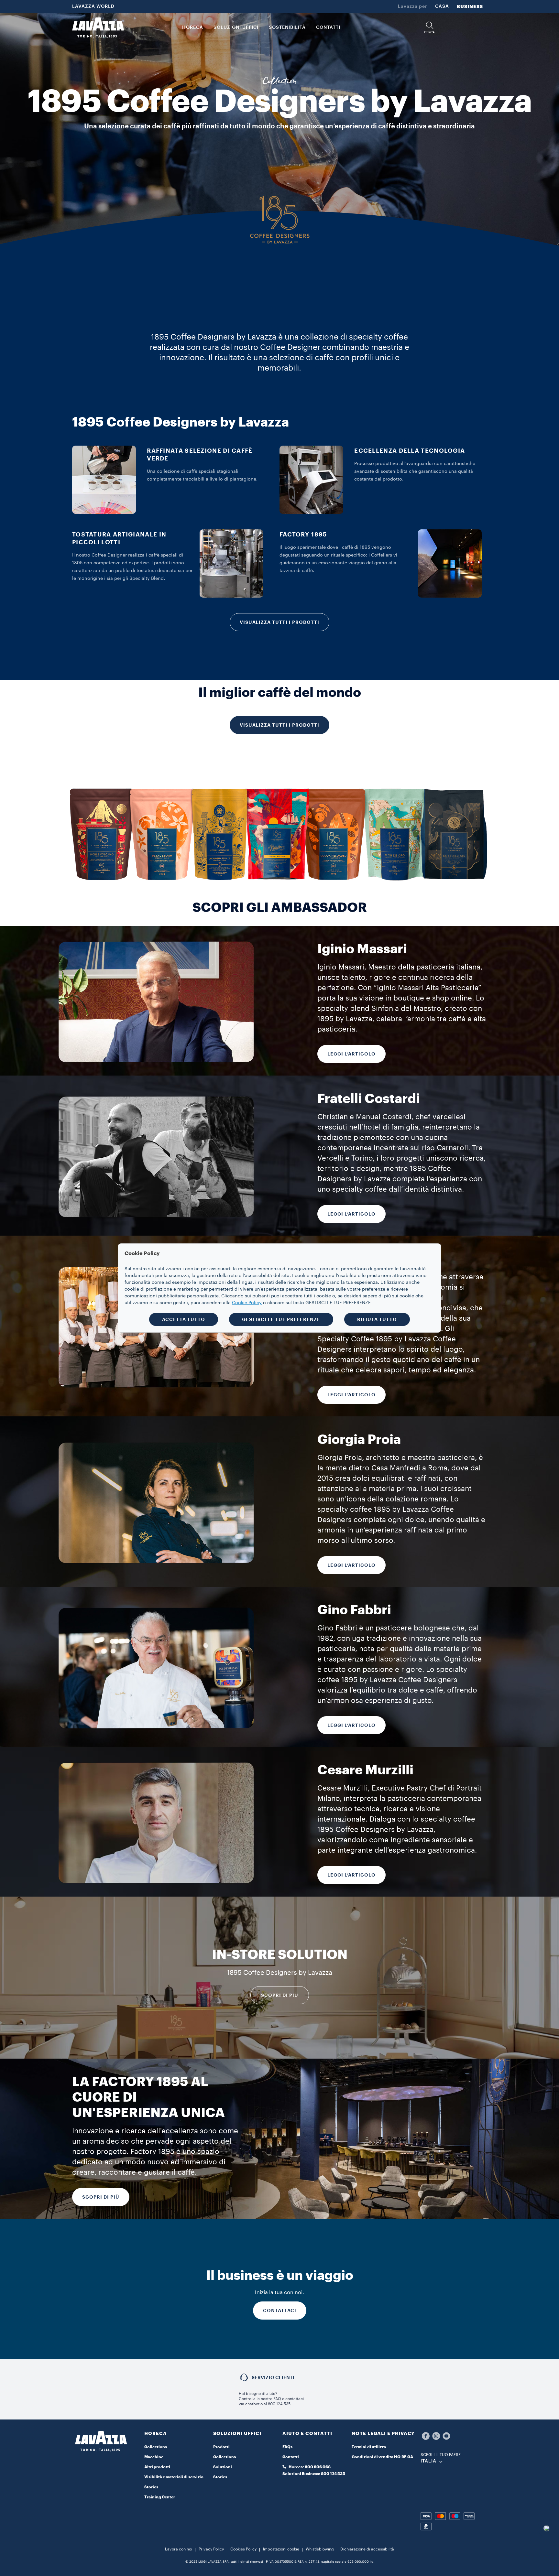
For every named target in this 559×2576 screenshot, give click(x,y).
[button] (430, 28)
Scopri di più (280, 1995)
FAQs (287, 2447)
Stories (151, 2487)
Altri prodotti (157, 2467)
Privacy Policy (211, 2549)
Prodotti (221, 2447)
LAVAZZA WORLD (93, 6)
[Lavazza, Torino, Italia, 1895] (98, 27)
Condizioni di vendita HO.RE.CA (382, 2457)
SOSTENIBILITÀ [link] (287, 27)
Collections (156, 2447)
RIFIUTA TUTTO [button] (377, 1319)
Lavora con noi (179, 2549)
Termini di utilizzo (369, 2447)
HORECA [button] (193, 27)
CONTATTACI (280, 2311)
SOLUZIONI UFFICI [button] (236, 27)
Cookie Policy (247, 1303)
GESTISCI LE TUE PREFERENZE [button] (281, 1319)
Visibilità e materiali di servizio (174, 2477)
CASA (442, 6)
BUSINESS (470, 6)
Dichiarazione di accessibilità (367, 2549)
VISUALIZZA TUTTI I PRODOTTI (279, 622)
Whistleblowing (320, 2549)
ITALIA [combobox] (428, 2461)
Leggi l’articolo (351, 1565)
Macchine (154, 2457)
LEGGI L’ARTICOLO (351, 1054)
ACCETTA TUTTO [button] (184, 1319)
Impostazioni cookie (281, 2549)
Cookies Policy (243, 2549)
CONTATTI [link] (328, 27)
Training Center (160, 2497)
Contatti (291, 2457)
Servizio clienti (273, 2377)
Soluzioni (223, 2467)
